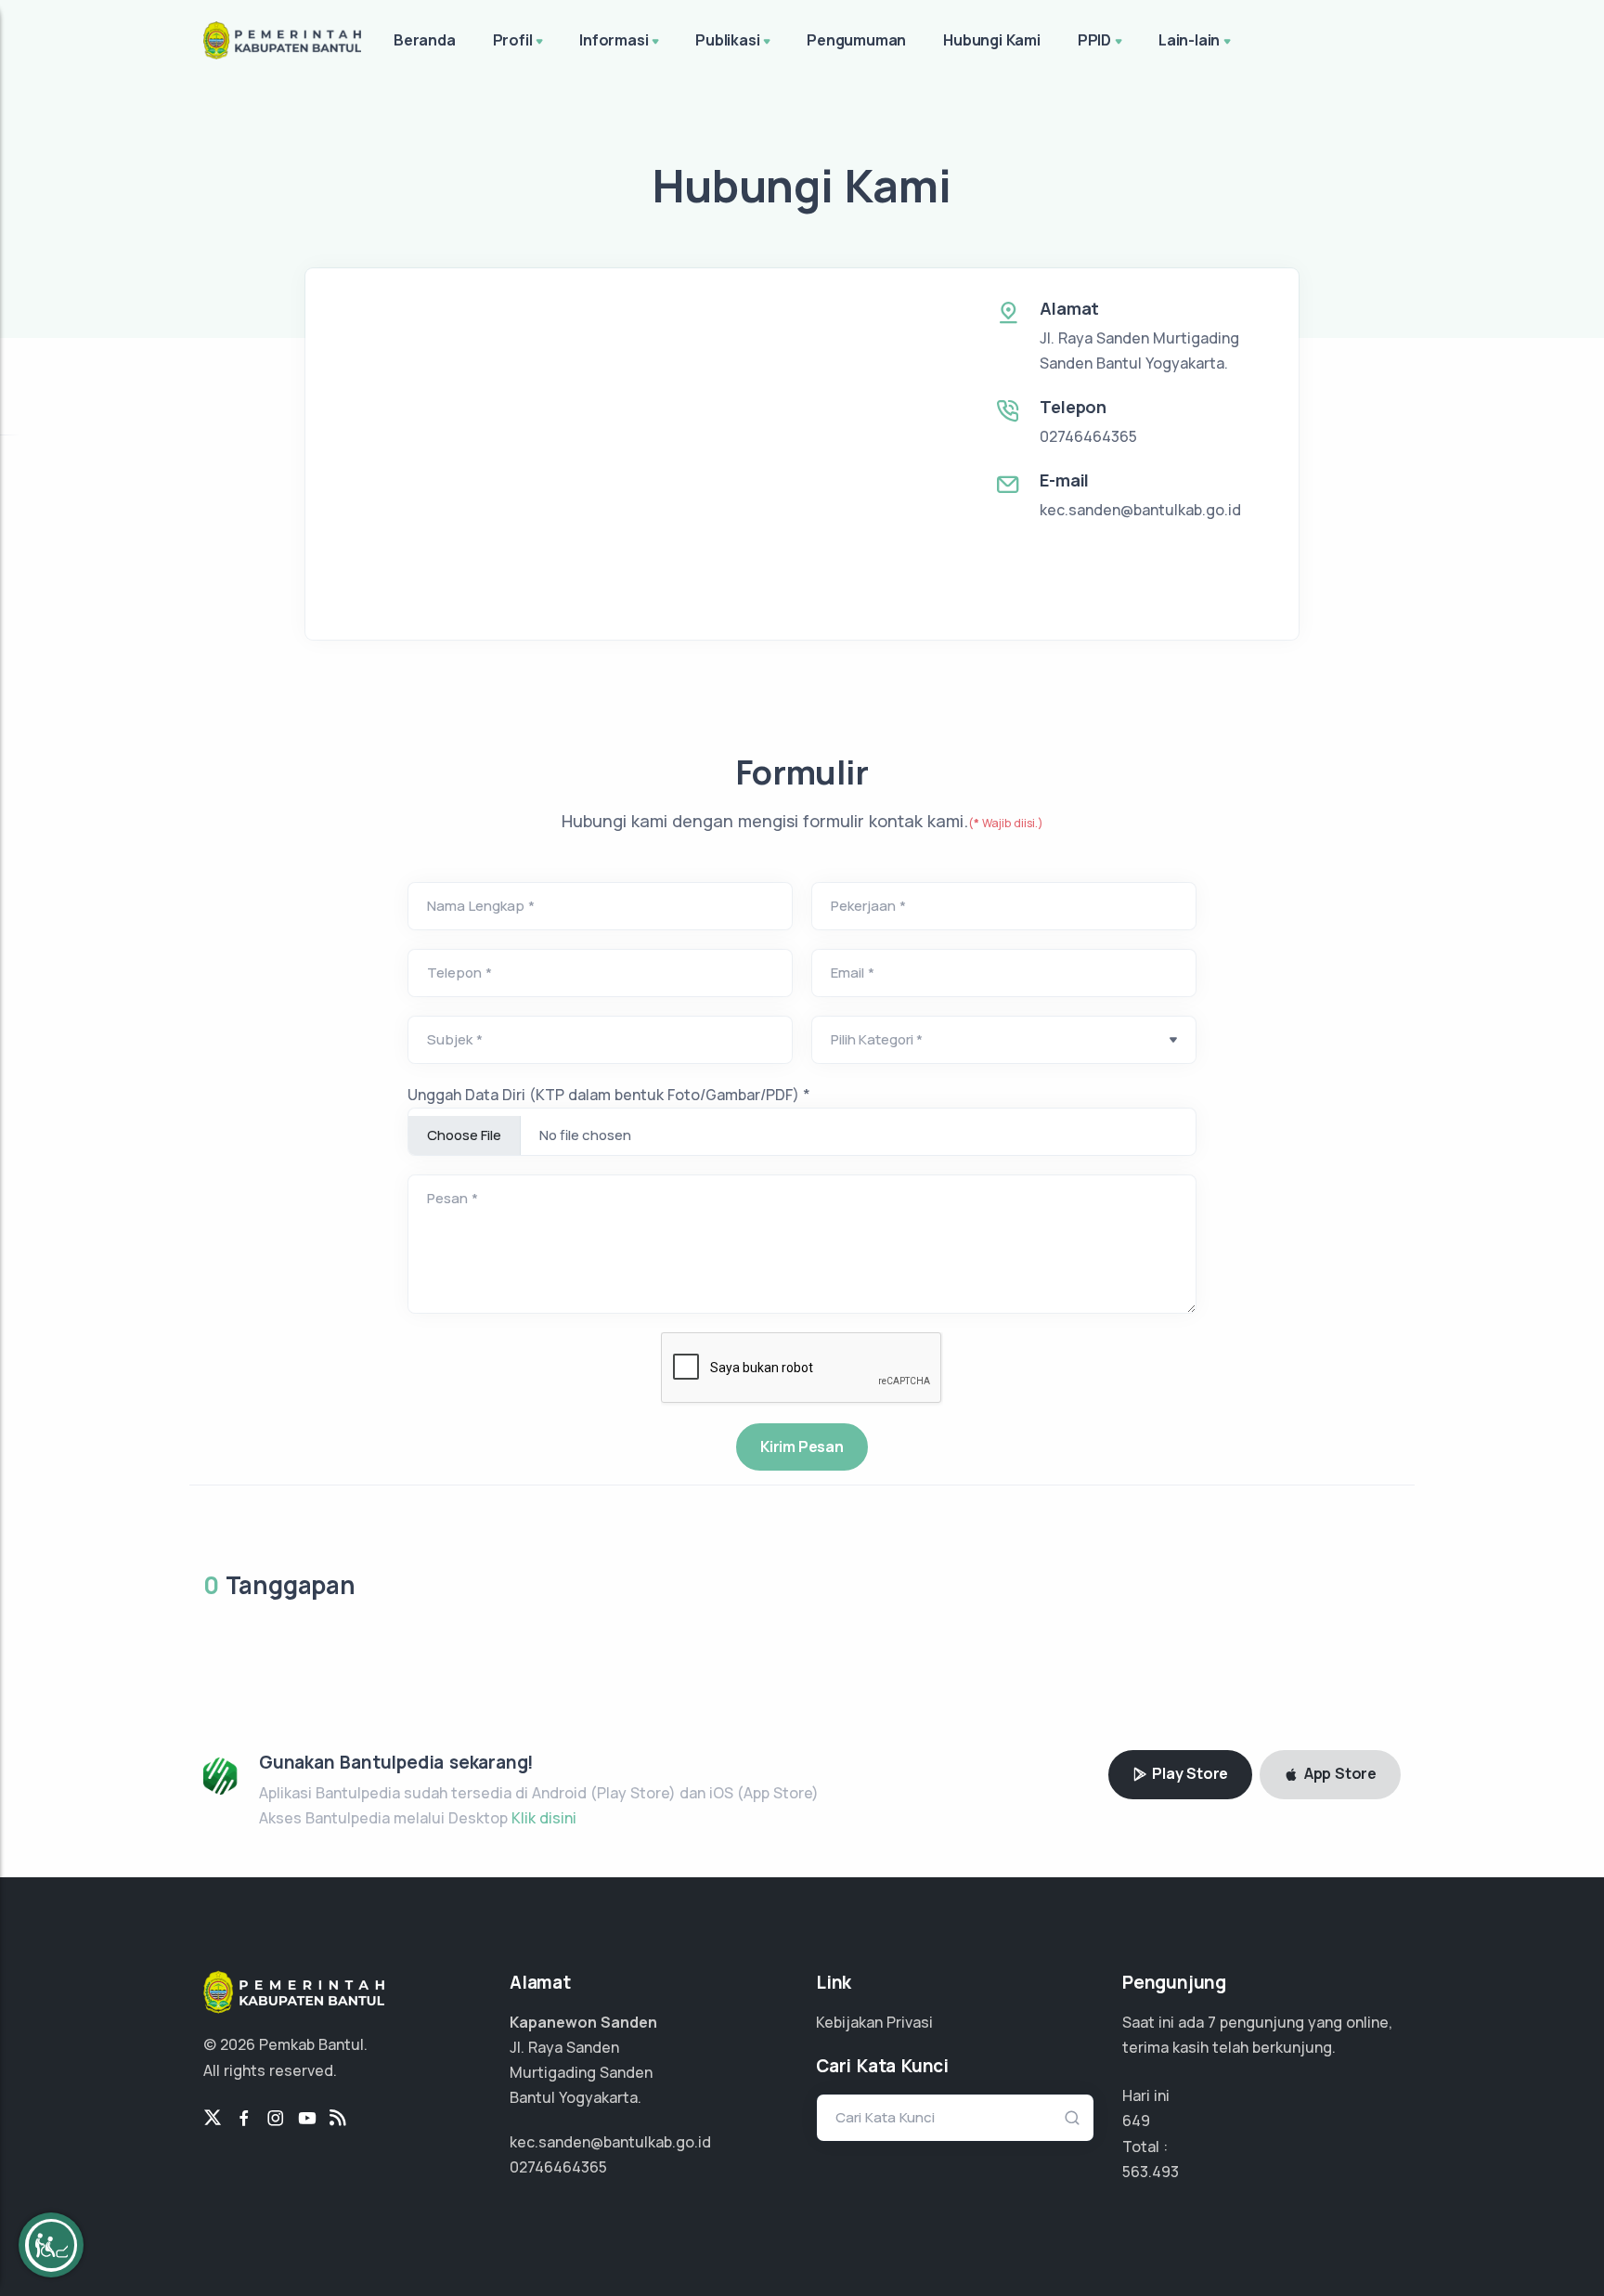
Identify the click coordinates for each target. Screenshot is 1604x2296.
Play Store (1188, 1773)
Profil (513, 40)
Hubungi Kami (992, 40)
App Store (1339, 1773)
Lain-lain (1189, 40)
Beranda (425, 40)
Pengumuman (856, 40)
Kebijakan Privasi (874, 2022)
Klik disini (544, 1818)
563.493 (1151, 2172)
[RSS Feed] (338, 2119)
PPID (1094, 40)
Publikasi (727, 40)
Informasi (614, 40)
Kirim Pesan (802, 1446)
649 (1136, 2121)
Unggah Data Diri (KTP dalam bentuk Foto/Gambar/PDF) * (609, 1095)
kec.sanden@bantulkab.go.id (1140, 510)
